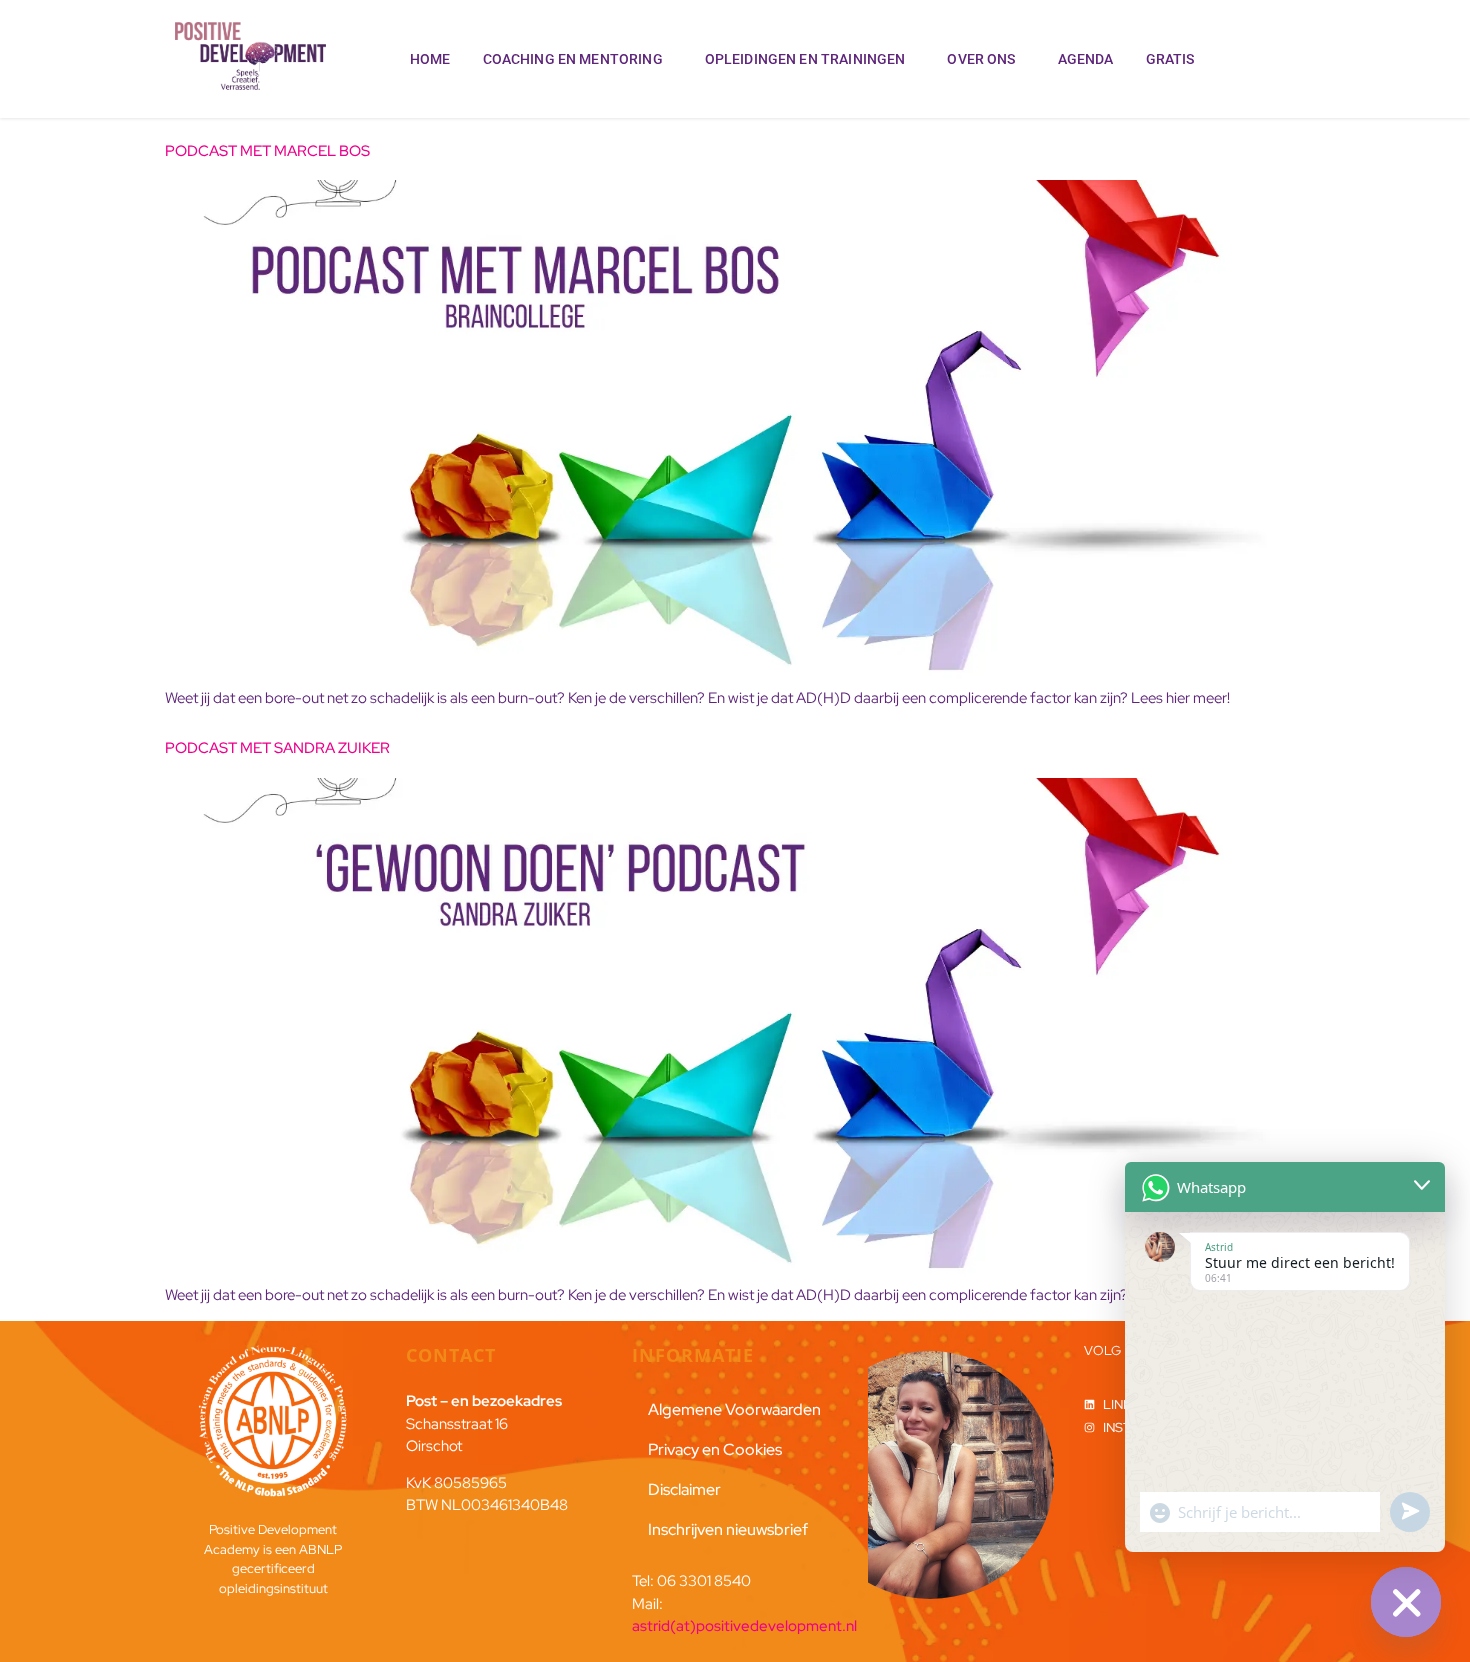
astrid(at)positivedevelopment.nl (744, 1626)
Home (430, 59)
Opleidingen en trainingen (805, 59)
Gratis (1170, 59)
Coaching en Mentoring (573, 59)
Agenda (1086, 59)
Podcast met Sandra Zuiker (277, 748)
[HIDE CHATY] (1406, 1602)
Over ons (981, 59)
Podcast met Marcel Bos (267, 151)
